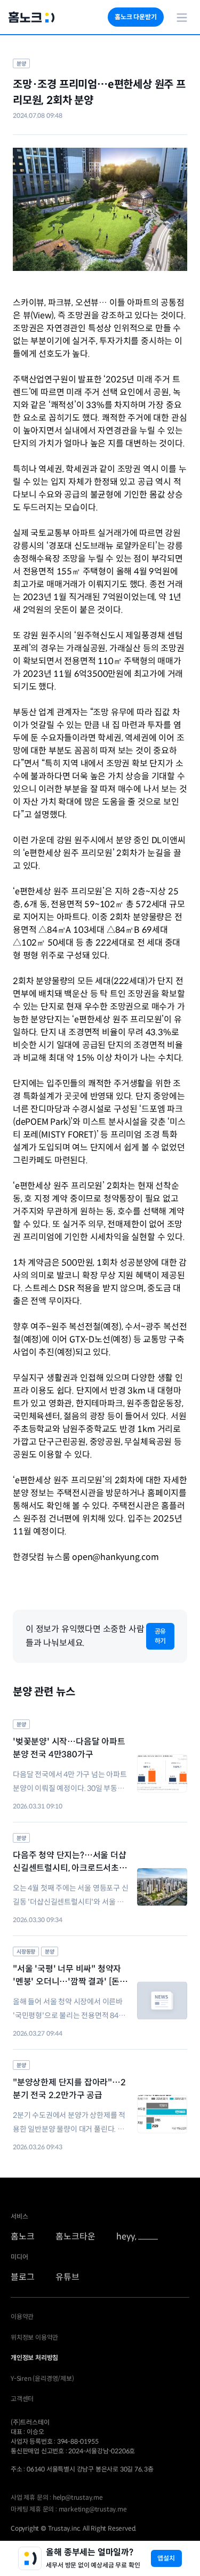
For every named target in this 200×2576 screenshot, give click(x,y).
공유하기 (161, 1636)
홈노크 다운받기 (135, 17)
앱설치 (166, 2558)
